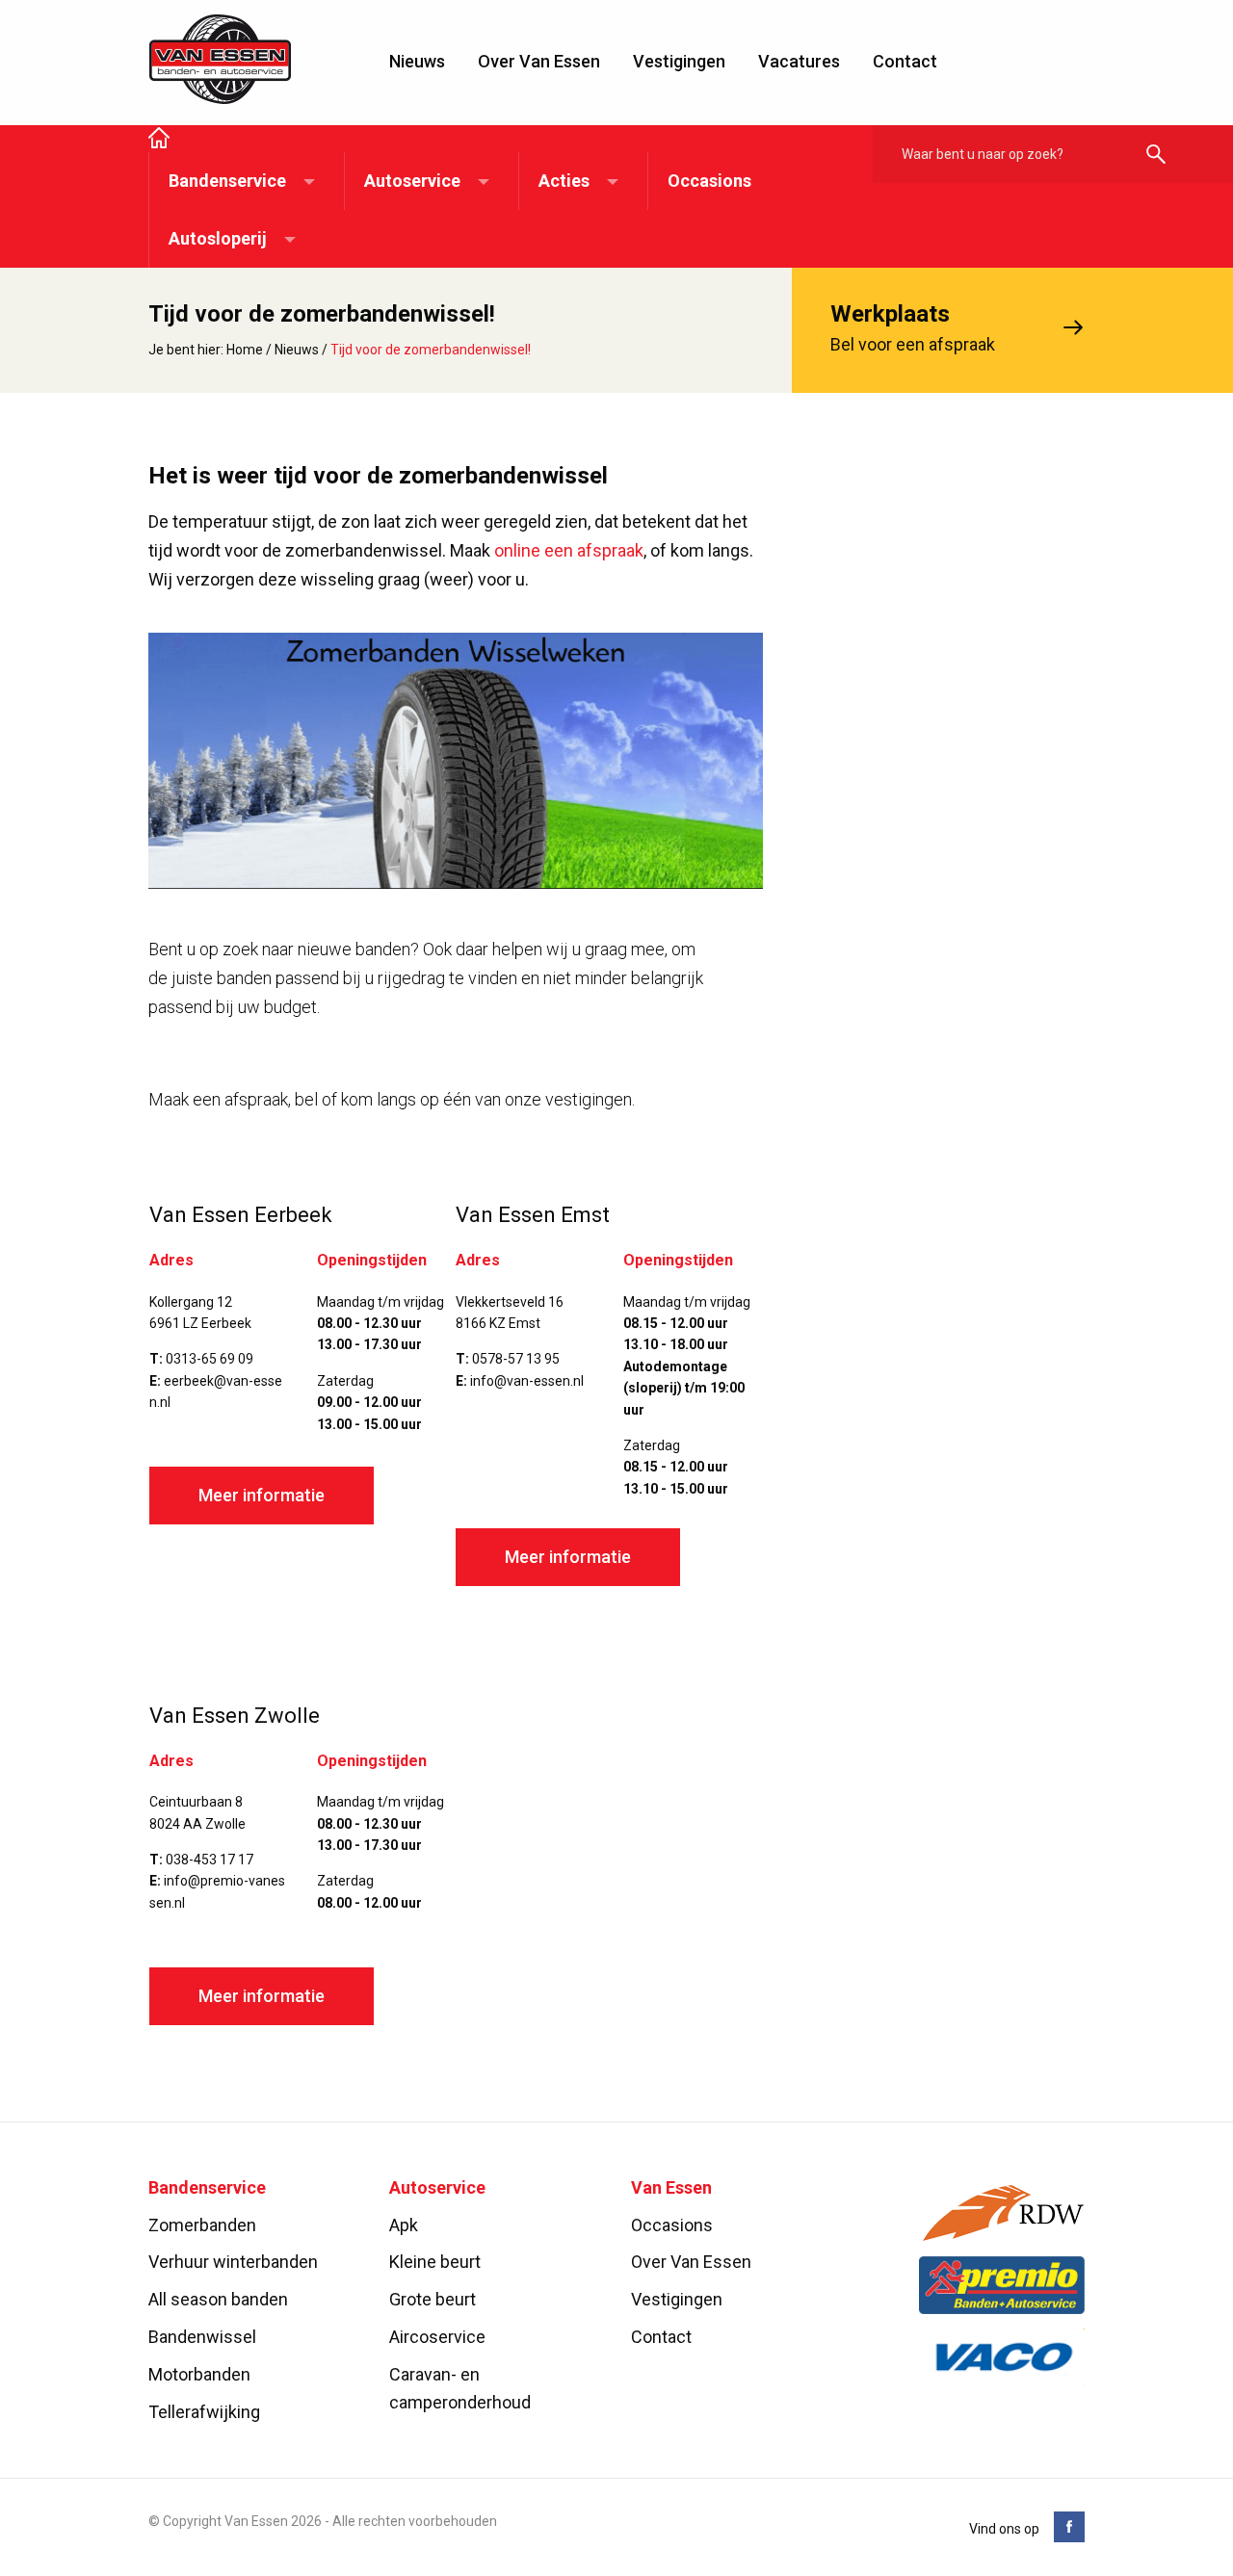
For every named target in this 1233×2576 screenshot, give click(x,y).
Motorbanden (199, 2374)
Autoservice (412, 181)
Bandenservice (227, 181)
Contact (905, 61)
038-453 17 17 (210, 1860)
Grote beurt (433, 2300)
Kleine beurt (435, 2263)
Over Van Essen (539, 61)
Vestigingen (679, 61)
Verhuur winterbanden (233, 2263)
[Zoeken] (1156, 156)
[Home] (159, 140)
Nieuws (417, 61)
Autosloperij (218, 238)
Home (245, 350)
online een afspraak (569, 550)
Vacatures (799, 61)
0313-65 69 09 (210, 1360)
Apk (404, 2225)
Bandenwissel (202, 2337)
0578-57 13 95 (516, 1360)
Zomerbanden (202, 2225)
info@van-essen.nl (527, 1381)
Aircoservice (437, 2337)
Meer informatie (262, 1495)
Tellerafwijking (204, 2412)
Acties (564, 181)
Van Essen (221, 60)
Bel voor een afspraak (913, 327)
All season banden (218, 2300)
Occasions (709, 181)
